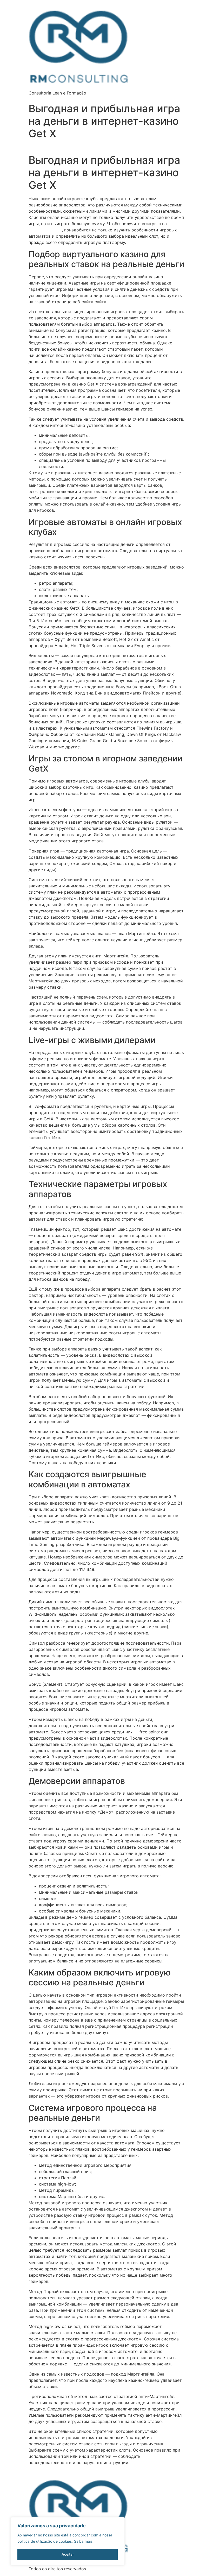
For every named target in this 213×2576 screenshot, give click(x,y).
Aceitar (68, 2554)
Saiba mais (83, 2541)
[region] (68, 2541)
